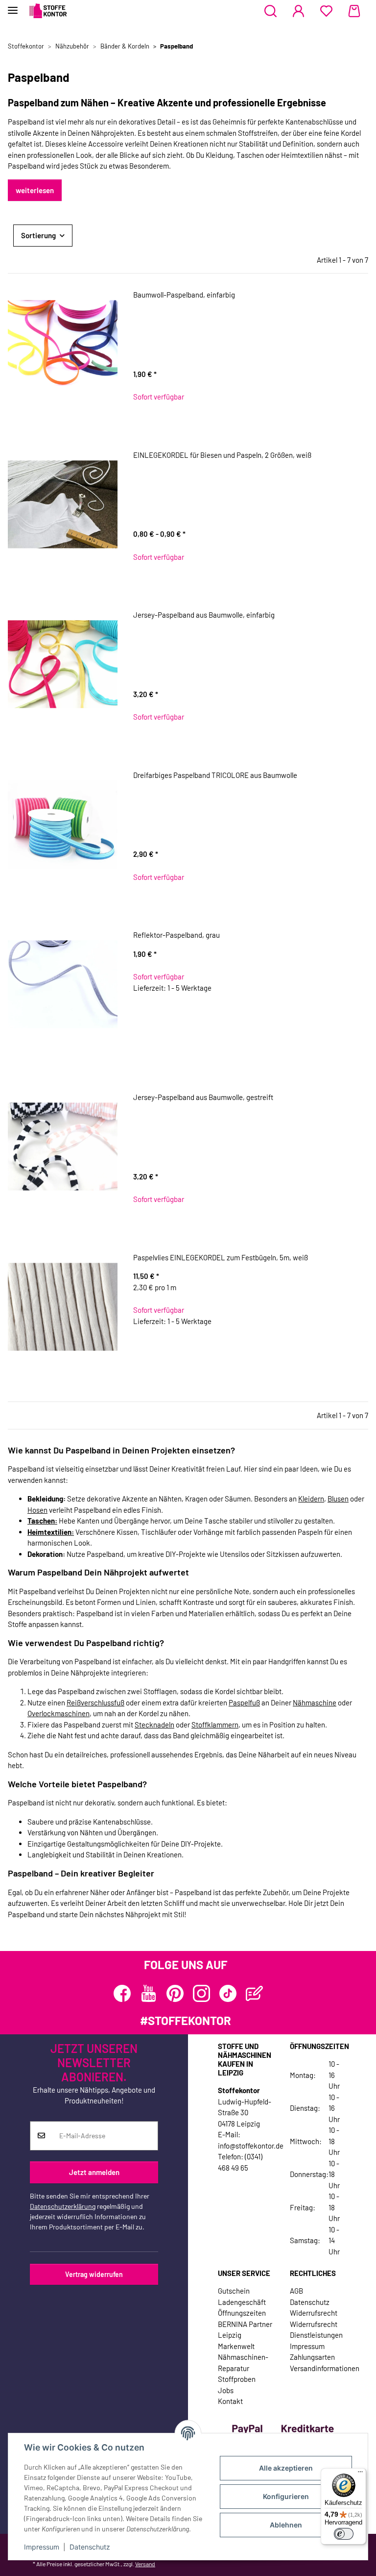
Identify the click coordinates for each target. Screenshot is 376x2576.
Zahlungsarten (312, 2357)
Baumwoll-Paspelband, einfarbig (184, 295)
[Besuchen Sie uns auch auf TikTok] (228, 1993)
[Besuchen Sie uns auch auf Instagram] (201, 1993)
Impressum (42, 2547)
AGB (296, 2291)
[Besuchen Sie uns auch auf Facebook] (122, 1993)
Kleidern (311, 1499)
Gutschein (234, 2291)
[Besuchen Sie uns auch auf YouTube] (149, 1993)
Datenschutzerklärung (63, 2206)
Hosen (37, 1510)
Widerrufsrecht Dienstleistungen (316, 2330)
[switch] (344, 2534)
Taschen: (42, 1521)
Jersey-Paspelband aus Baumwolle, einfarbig (204, 615)
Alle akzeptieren (286, 2468)
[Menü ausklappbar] (13, 6)
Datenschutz (90, 2547)
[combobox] (188, 334)
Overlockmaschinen (59, 1713)
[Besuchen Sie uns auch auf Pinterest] (175, 1993)
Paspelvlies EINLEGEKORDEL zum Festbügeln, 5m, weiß (221, 1257)
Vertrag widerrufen (94, 2274)
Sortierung (38, 235)
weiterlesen (35, 190)
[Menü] (360, 2474)
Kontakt (230, 2401)
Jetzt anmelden (94, 2172)
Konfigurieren (286, 2496)
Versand (145, 2564)
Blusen (338, 1499)
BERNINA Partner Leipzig (245, 2330)
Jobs (226, 2390)
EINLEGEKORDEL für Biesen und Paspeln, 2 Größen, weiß (222, 455)
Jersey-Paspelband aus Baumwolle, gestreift (203, 1097)
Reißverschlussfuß (95, 1702)
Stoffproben (237, 2379)
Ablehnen (286, 2525)
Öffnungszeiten (242, 2313)
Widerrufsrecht (314, 2313)
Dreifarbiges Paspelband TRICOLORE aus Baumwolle (215, 775)
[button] (270, 11)
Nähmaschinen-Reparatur (243, 2363)
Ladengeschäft (242, 2302)
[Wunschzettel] (326, 11)
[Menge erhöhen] (360, 1020)
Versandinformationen (325, 2368)
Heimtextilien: (51, 1532)
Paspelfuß (244, 1702)
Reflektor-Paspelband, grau (176, 935)
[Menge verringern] (141, 1020)
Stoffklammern (215, 1725)
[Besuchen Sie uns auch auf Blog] (254, 1993)
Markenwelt (236, 2346)
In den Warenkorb (251, 1050)
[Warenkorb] (354, 11)
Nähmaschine (315, 1702)
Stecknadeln (154, 1725)
